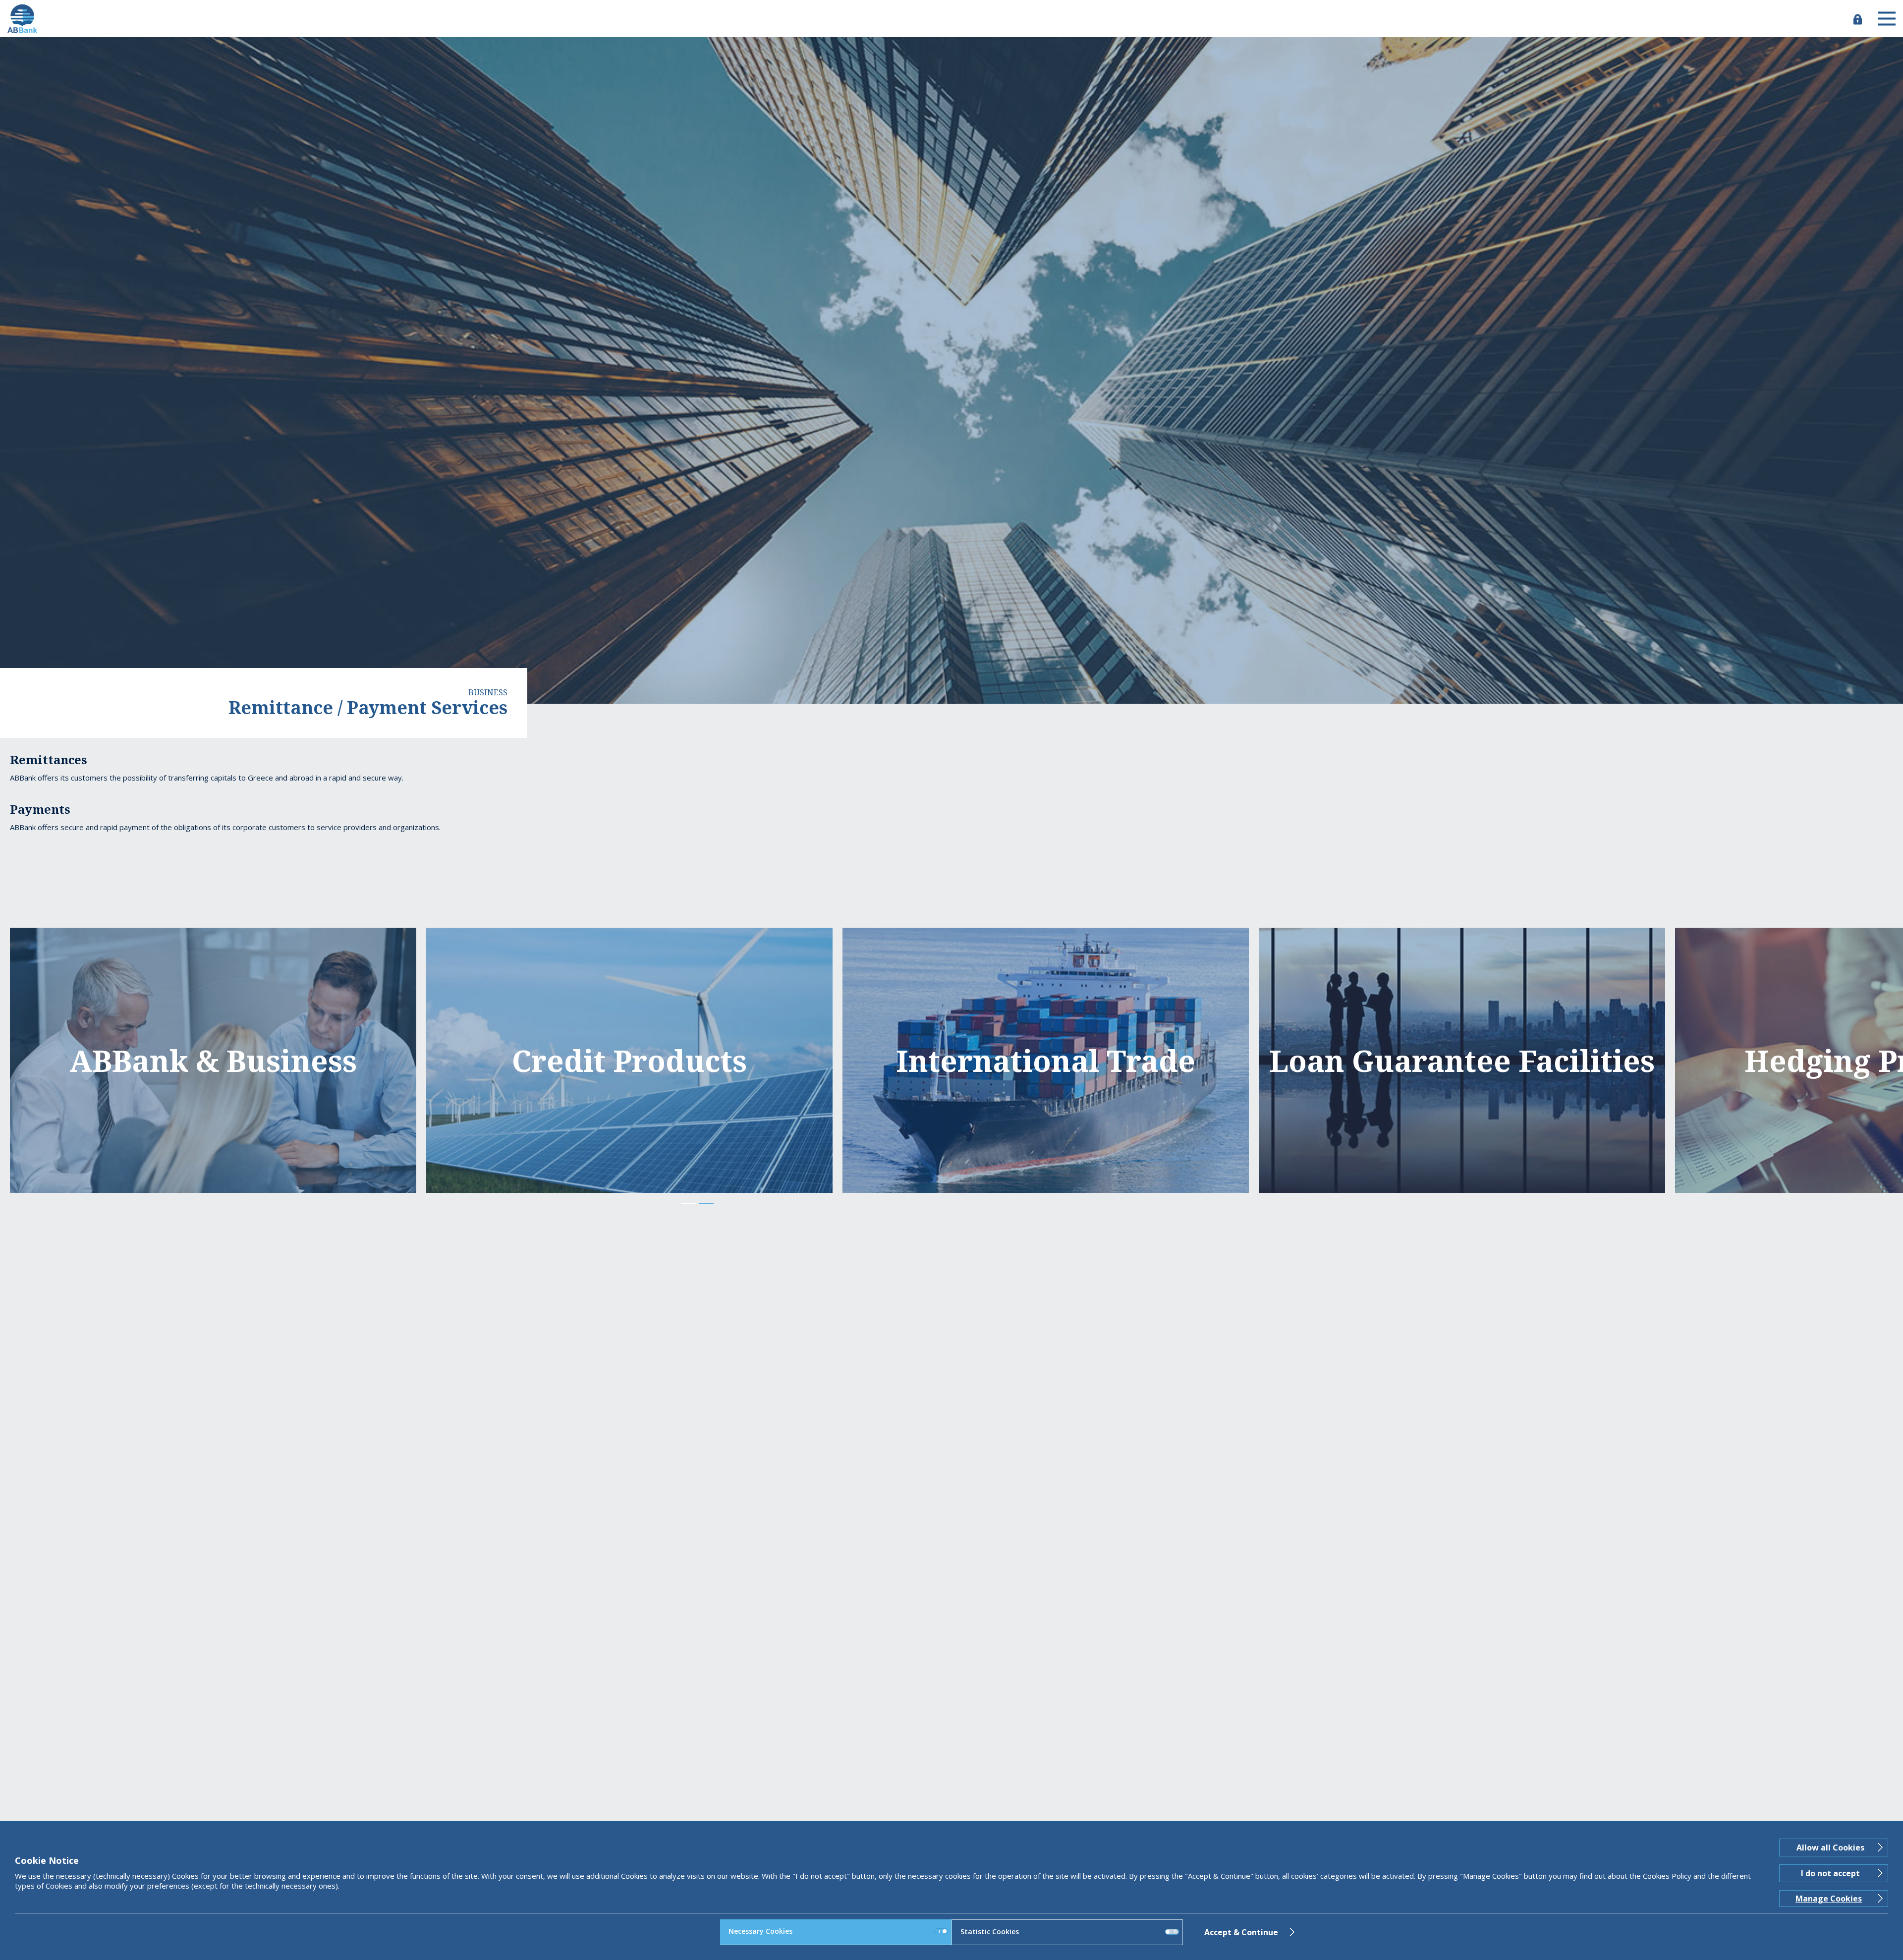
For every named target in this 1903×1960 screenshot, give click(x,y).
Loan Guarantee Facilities (1462, 1060)
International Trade (1046, 1060)
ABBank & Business (213, 1060)
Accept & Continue (1241, 1932)
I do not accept (1830, 1873)
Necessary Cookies (760, 1931)
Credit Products (629, 1060)
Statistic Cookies (990, 1932)
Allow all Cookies (1830, 1848)
